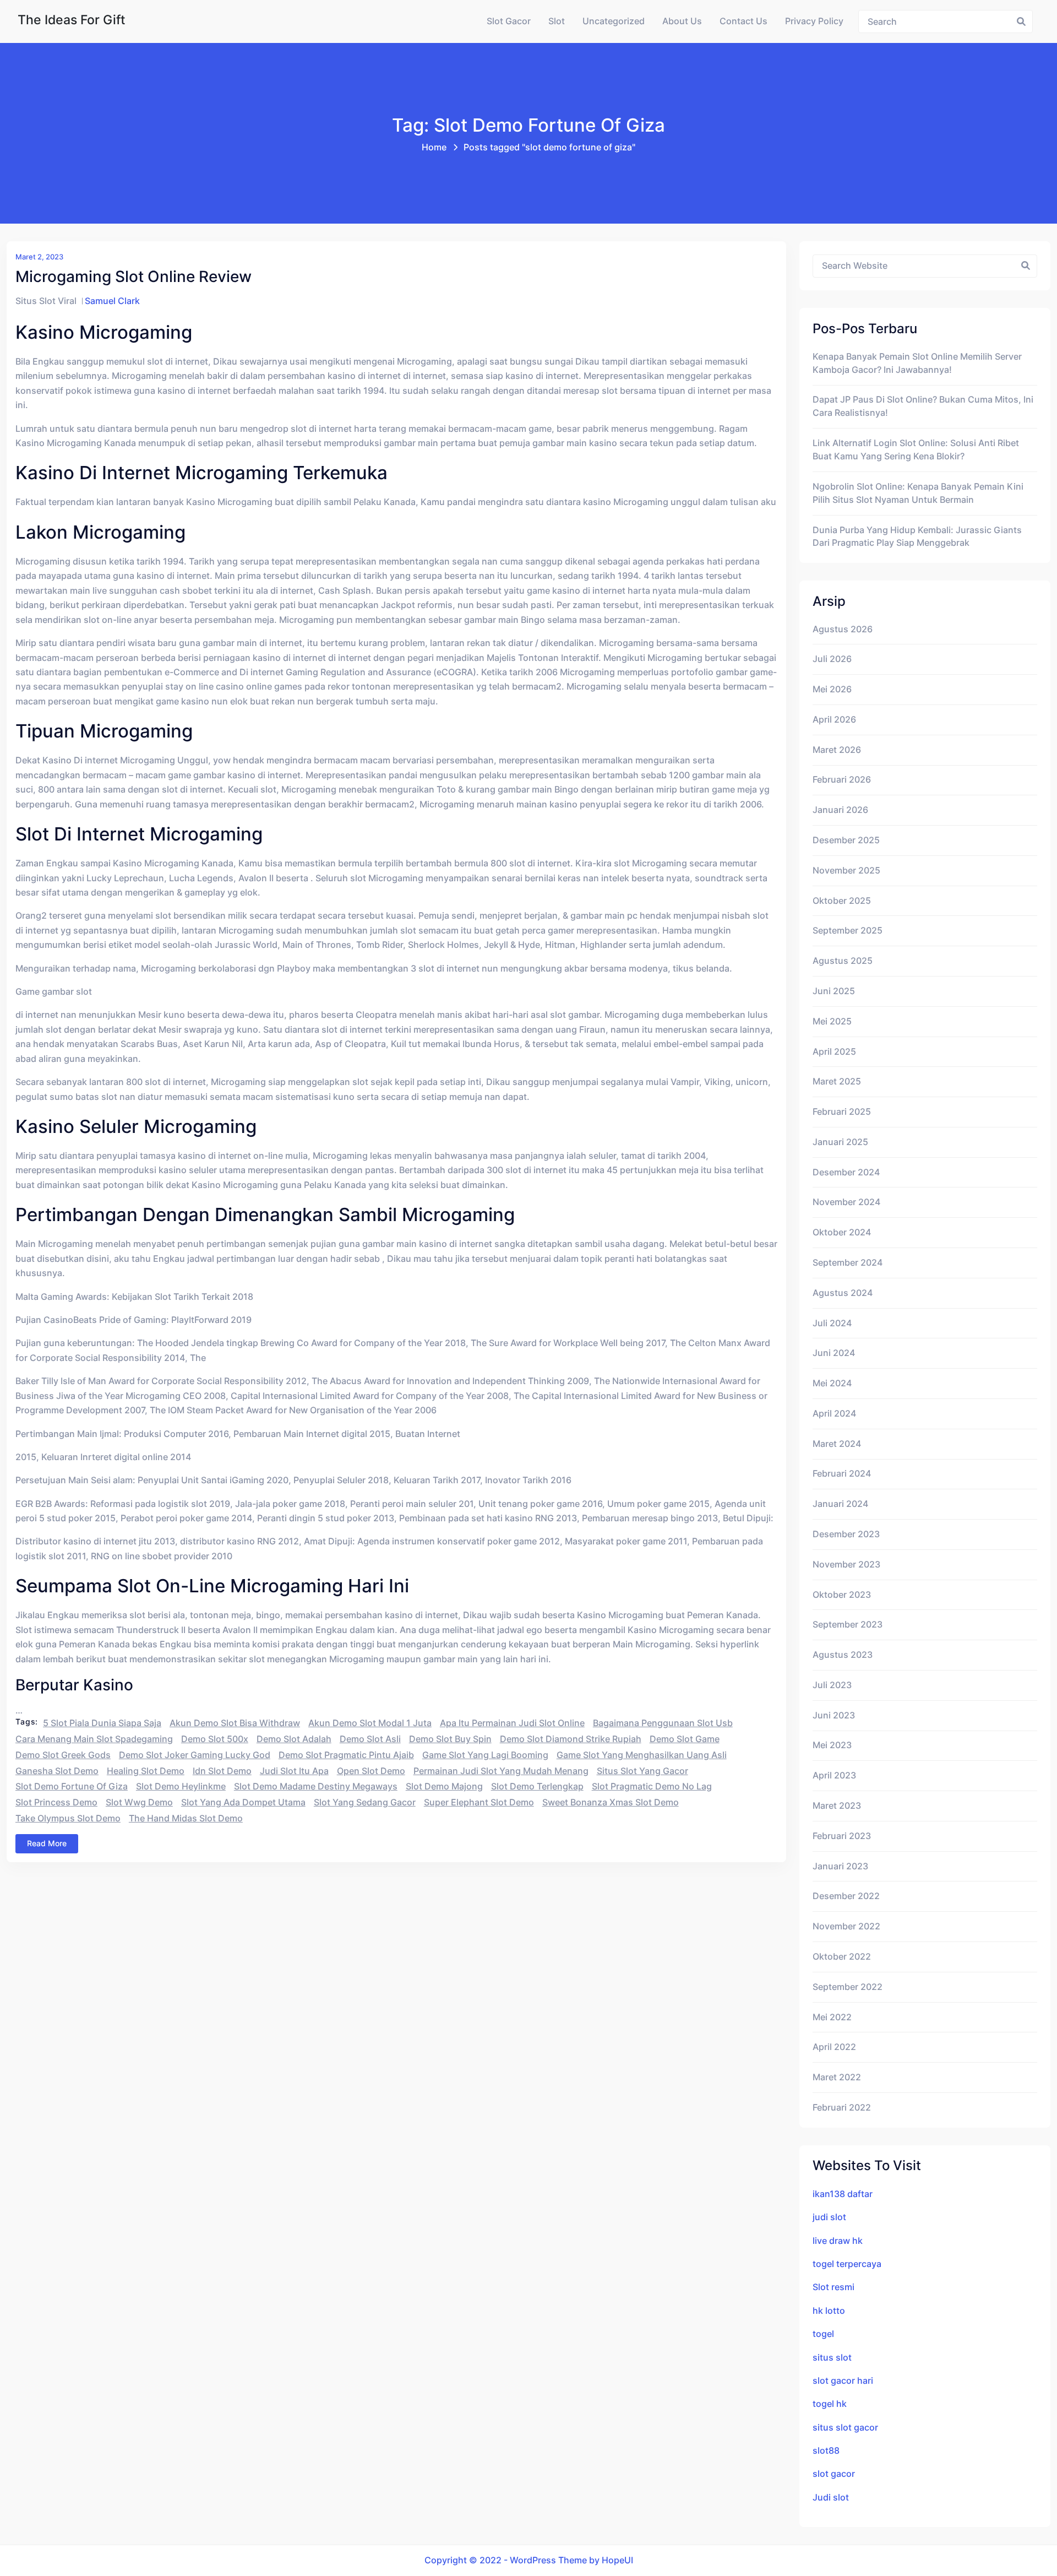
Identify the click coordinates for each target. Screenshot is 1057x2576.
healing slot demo (146, 1771)
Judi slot (831, 2498)
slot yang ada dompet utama (243, 1802)
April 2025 (834, 1052)
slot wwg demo (139, 1802)
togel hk (830, 2404)
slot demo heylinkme (181, 1786)
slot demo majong (444, 1786)
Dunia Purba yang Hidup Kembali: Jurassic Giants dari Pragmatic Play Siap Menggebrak (917, 537)
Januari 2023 (840, 1866)
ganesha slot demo (57, 1771)
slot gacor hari (843, 2381)
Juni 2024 (834, 1353)
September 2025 (848, 931)
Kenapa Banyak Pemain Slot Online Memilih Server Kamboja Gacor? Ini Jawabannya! (917, 363)
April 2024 (834, 1414)
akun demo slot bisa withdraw (235, 1723)
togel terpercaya (847, 2264)
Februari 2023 (842, 1836)
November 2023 (846, 1564)
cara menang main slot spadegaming (94, 1739)
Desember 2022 (846, 1896)
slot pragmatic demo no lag (652, 1786)
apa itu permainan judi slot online (512, 1723)
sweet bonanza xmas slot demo (611, 1802)
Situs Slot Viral (46, 301)
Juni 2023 (834, 1715)
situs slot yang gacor (642, 1771)
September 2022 (848, 1987)
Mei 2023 (832, 1745)
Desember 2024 (846, 1172)
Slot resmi (833, 2287)
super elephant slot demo (479, 1802)
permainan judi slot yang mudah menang (501, 1771)
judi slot (829, 2217)
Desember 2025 (846, 840)
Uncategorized (614, 21)
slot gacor (834, 2474)
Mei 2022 (832, 2017)
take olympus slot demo (68, 1818)
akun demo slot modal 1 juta (370, 1723)
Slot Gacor (509, 21)
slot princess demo (56, 1802)
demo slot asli (370, 1739)
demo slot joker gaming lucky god (195, 1755)
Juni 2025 (834, 991)
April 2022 (834, 2047)
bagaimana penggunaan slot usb (663, 1723)
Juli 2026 (832, 659)
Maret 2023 (837, 1806)
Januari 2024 (840, 1504)
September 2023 (848, 1625)
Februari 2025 (842, 1112)
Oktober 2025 (842, 901)
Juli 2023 (832, 1685)
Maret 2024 (837, 1444)
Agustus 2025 (843, 961)
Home (434, 147)
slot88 (826, 2451)
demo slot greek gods (63, 1755)
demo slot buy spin (450, 1739)
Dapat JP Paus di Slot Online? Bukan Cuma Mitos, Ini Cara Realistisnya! (923, 406)
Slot (557, 21)
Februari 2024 (842, 1474)
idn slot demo (222, 1771)
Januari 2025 (840, 1142)
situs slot (832, 2358)
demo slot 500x (215, 1739)
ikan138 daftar (843, 2194)
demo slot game (685, 1739)
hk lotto (829, 2311)
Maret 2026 (837, 750)
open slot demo (371, 1771)
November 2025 (846, 871)
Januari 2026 (840, 810)
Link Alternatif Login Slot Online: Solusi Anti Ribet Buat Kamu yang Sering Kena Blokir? (916, 450)
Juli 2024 (832, 1323)
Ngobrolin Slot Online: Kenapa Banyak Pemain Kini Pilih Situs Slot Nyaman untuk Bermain (918, 493)
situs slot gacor (845, 2428)
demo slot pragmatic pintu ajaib (346, 1755)
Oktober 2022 (842, 1957)
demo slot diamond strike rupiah (571, 1739)
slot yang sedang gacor (365, 1802)
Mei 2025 (832, 1021)
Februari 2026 (842, 780)
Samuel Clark (112, 301)
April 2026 (834, 720)
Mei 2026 (832, 689)
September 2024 (848, 1263)
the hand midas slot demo (186, 1818)
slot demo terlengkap (537, 1786)
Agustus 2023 (843, 1655)
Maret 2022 (837, 2077)
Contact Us (743, 21)
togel (823, 2334)
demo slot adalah (294, 1739)
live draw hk (838, 2241)
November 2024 (846, 1202)
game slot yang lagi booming (485, 1755)
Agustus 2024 (843, 1293)
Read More (47, 1843)
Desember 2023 (846, 1534)
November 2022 (846, 1926)
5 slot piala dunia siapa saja (102, 1723)
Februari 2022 (842, 2108)
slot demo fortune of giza (72, 1786)
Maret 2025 (837, 1081)
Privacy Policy (814, 21)
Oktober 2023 (842, 1595)
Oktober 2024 (842, 1232)
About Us (682, 21)
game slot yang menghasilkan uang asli (642, 1755)
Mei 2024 (832, 1383)
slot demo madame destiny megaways (316, 1786)
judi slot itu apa (294, 1771)
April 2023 (834, 1775)
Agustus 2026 (843, 629)
